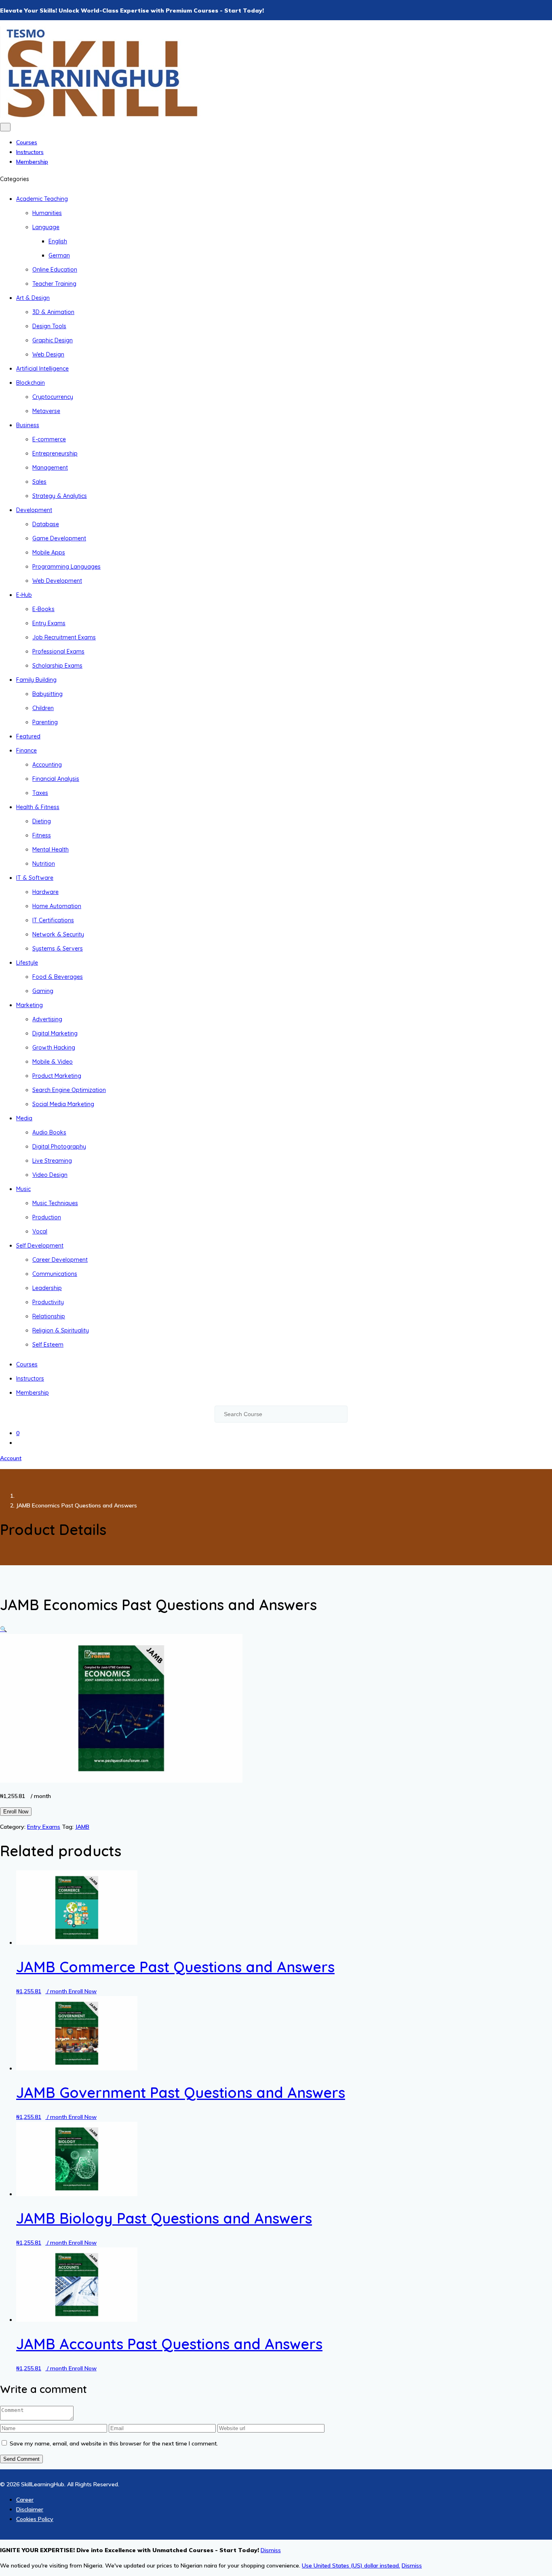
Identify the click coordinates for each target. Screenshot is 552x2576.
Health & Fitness (38, 807)
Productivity (48, 1302)
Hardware (45, 892)
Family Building (36, 680)
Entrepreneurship (55, 453)
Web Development (57, 581)
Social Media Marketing (63, 1104)
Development (34, 510)
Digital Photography (59, 1147)
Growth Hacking (54, 1048)
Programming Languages (66, 567)
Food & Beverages (58, 977)
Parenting (45, 722)
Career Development (60, 1260)
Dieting (42, 821)
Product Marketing (57, 1076)
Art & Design (33, 298)
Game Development (59, 538)
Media (24, 1118)
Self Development (40, 1246)
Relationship (49, 1316)
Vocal (40, 1231)
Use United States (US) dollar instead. (351, 2565)
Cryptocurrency (53, 397)
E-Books (43, 609)
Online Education (55, 270)
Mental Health (51, 850)
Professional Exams (58, 651)
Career (25, 2500)
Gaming (43, 991)
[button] (3, 1629)
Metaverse (46, 411)
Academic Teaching (42, 199)
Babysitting (47, 694)
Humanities (47, 213)
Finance (26, 750)
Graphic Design (53, 340)
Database (46, 524)
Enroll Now (16, 1812)
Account (11, 1458)
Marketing (29, 1005)
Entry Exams (49, 623)
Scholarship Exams (57, 666)
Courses (27, 142)
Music (23, 1189)
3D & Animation (53, 312)
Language (46, 227)
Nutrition (44, 864)
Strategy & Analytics (60, 496)
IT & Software (35, 878)
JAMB (82, 1827)
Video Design (50, 1175)
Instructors (30, 152)
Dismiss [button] (271, 2550)
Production (47, 1217)
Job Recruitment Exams (64, 637)
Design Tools (49, 326)
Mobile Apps (49, 552)
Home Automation (57, 906)
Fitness (42, 835)
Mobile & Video (53, 1062)
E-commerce (49, 439)
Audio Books (49, 1132)
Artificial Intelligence (42, 369)
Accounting (47, 765)
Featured (28, 736)
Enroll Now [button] (83, 1991)
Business (28, 425)
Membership (32, 162)
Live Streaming (52, 1161)
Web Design (48, 354)
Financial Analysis (56, 779)
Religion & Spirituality (61, 1330)
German (59, 255)
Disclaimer (30, 2509)
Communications (55, 1274)
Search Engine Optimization (69, 1090)
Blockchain (31, 383)
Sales (39, 482)
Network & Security (58, 934)
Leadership (47, 1288)
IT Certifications (53, 920)
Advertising (47, 1019)
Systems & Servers (58, 949)
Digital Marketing (55, 1033)
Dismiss (412, 2565)
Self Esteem (48, 1345)
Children (43, 708)
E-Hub (24, 595)
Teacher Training (54, 284)
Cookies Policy (35, 2519)
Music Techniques (55, 1203)
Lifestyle (27, 963)
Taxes (40, 793)
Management (50, 468)
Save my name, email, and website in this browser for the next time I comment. (114, 2443)
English (58, 241)
